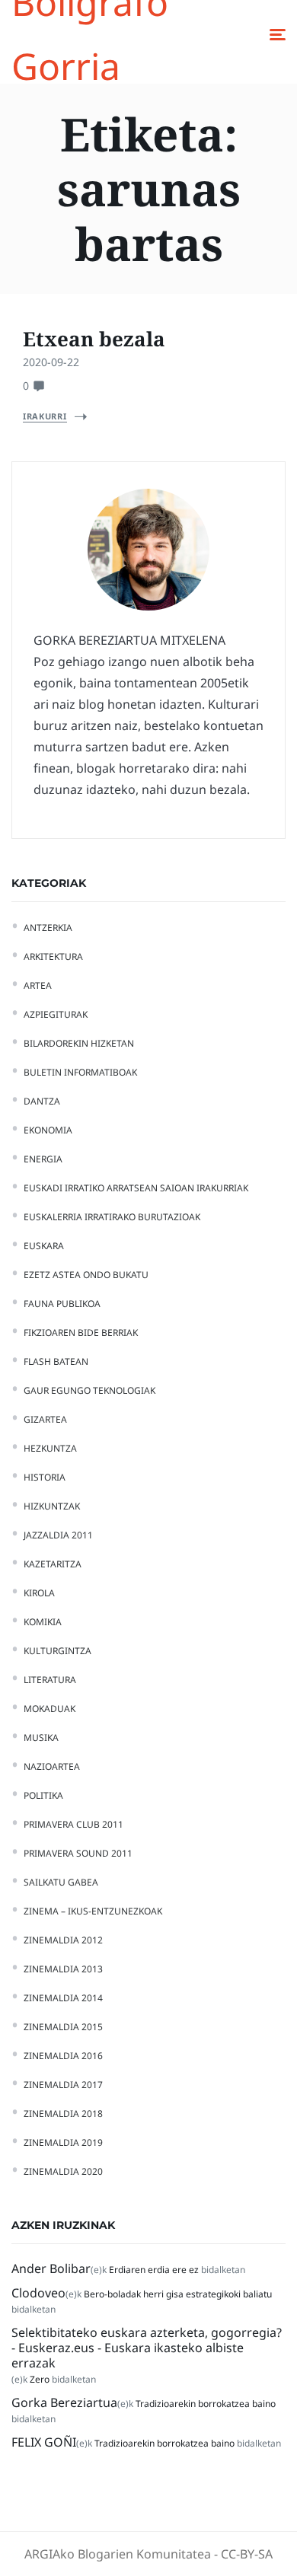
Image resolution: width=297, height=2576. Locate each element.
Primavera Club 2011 (73, 1824)
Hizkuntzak (52, 1506)
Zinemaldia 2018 (63, 2114)
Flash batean (56, 1361)
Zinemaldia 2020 (63, 2171)
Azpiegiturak (56, 1014)
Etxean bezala (94, 339)
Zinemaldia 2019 (63, 2142)
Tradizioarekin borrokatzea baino (206, 2404)
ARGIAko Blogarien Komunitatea (118, 2554)
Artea (38, 985)
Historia (45, 1477)
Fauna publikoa (62, 1304)
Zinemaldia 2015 (63, 2027)
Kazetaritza (53, 1564)
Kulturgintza (57, 1651)
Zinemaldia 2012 (63, 1940)
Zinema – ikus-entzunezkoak (93, 1911)
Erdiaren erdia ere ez (154, 2270)
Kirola (39, 1593)
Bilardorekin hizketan (79, 1043)
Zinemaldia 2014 (63, 1998)
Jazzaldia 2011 (58, 1535)
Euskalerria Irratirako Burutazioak (112, 1217)
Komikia (43, 1622)
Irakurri (45, 416)
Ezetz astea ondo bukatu (86, 1275)
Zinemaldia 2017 (63, 2085)
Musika (41, 1738)
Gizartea (45, 1419)
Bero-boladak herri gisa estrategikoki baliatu (178, 2294)
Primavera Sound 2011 (78, 1853)
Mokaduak (49, 1709)
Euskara (44, 1246)
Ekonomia (48, 1130)
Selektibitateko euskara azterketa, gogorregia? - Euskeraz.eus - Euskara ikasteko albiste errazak (147, 2348)
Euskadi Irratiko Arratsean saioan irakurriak (136, 1188)
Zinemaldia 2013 (63, 1969)
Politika (43, 1795)
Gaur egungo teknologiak (89, 1390)
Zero (40, 2379)
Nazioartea (52, 1766)
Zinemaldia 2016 (63, 2056)
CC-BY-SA (247, 2554)
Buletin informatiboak (80, 1072)
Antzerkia (48, 928)
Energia (43, 1159)
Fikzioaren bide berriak (81, 1333)
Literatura (50, 1680)
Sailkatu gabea (61, 1882)
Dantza (42, 1101)
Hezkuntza (50, 1448)
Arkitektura (53, 956)
